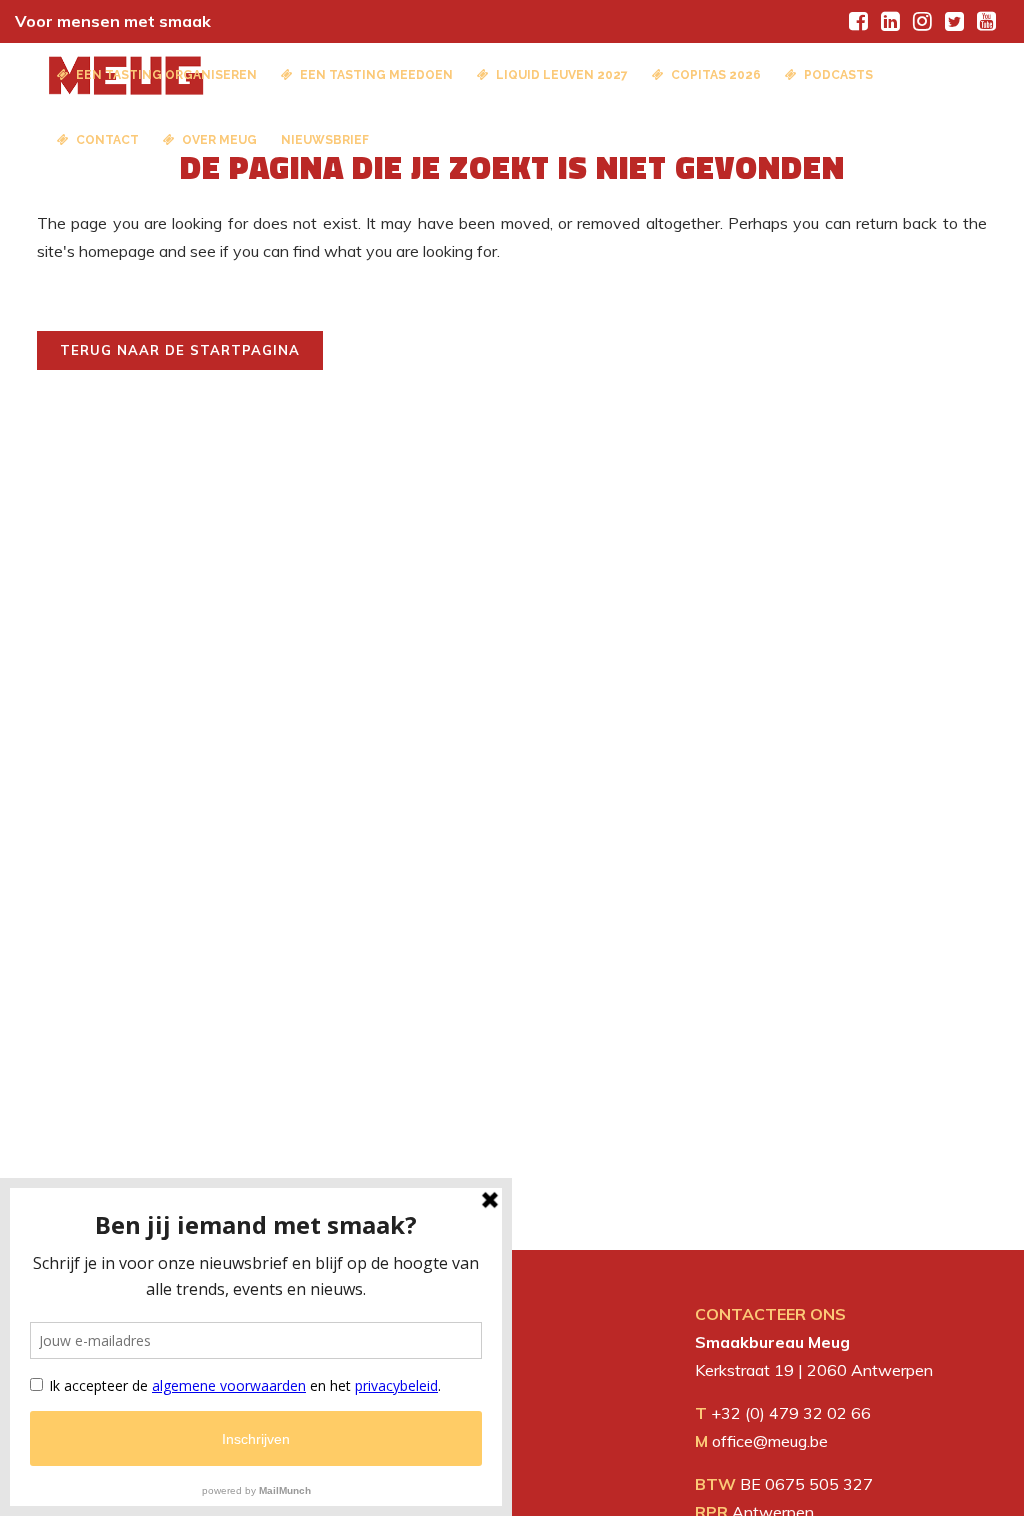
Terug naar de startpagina (180, 350)
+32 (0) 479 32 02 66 (791, 1413)
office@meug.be (770, 1441)
